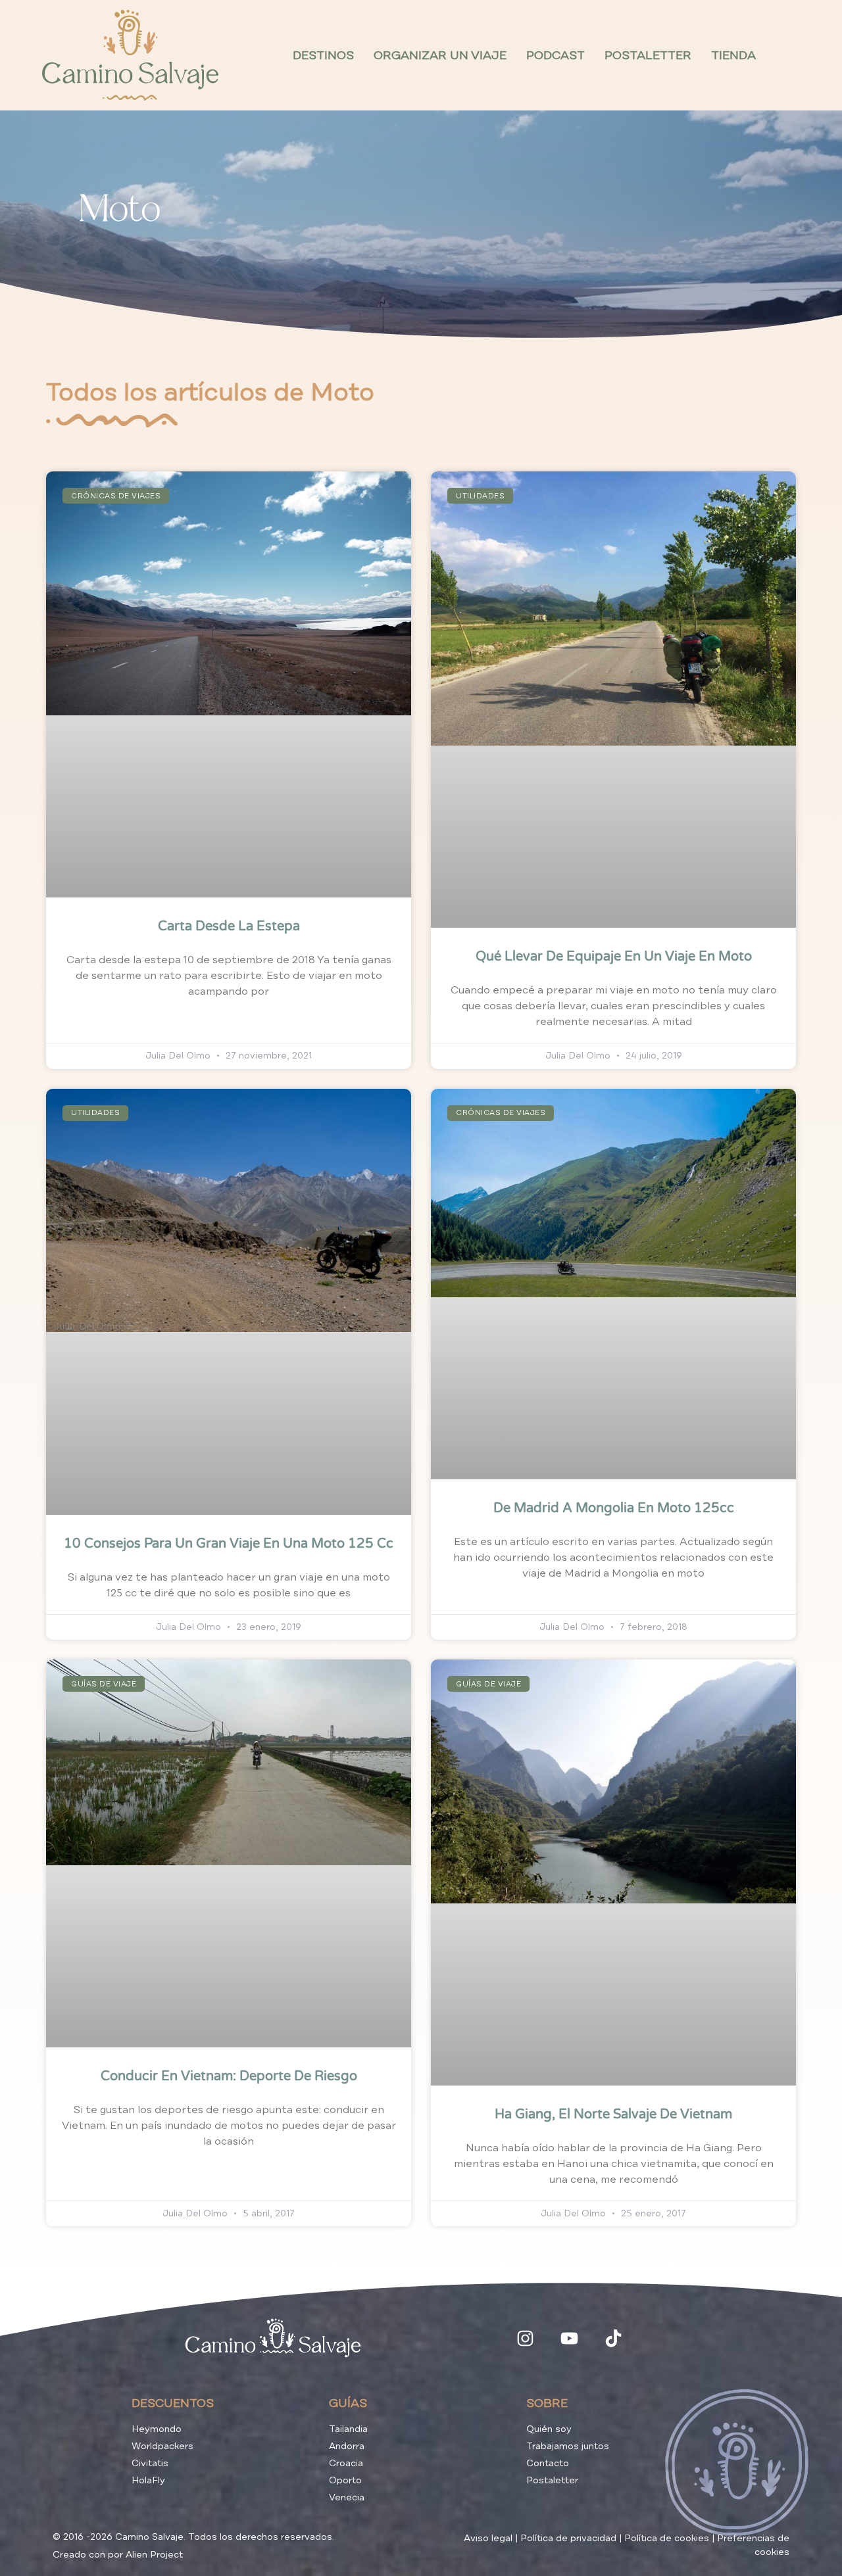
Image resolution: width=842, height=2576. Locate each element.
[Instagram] (525, 2338)
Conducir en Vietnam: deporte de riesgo (229, 2076)
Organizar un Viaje (440, 55)
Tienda (733, 55)
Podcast (556, 55)
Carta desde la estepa (229, 926)
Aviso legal (488, 2538)
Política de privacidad (568, 2538)
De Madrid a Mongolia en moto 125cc (614, 1508)
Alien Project (154, 2555)
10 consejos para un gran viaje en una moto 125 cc (229, 1544)
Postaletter (648, 55)
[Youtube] (569, 2338)
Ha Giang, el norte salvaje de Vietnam (613, 2114)
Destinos (323, 55)
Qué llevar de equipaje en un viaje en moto (614, 957)
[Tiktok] (613, 2338)
